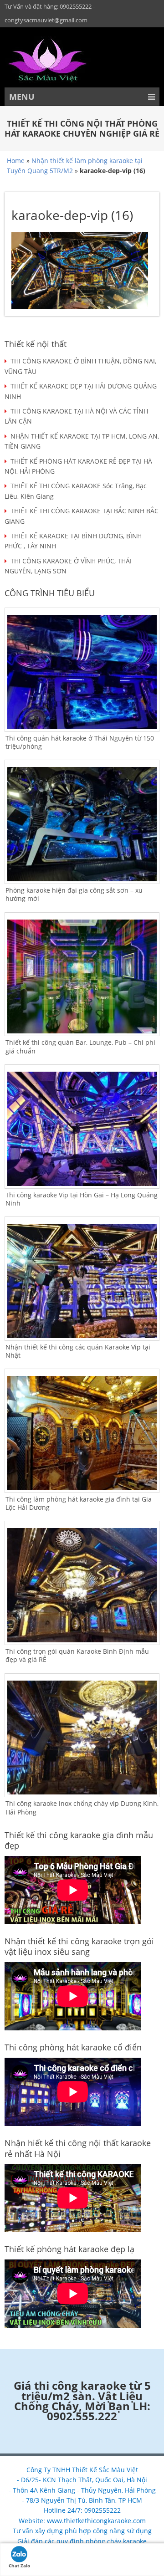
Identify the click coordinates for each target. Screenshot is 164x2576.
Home (16, 161)
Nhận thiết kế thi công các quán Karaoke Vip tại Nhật (78, 1351)
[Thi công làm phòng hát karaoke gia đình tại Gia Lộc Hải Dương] (82, 1433)
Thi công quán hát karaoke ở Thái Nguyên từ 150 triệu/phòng (80, 742)
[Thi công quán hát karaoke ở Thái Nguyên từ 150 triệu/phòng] (82, 672)
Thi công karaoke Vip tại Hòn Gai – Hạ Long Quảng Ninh (82, 1199)
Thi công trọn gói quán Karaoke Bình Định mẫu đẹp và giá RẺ (77, 1655)
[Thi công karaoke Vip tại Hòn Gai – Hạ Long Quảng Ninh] (82, 1129)
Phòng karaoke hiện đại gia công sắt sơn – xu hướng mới (74, 894)
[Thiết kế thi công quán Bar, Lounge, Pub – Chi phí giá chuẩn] (82, 977)
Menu (22, 97)
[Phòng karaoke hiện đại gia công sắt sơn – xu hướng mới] (82, 824)
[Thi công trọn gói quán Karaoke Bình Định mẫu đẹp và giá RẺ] (82, 1585)
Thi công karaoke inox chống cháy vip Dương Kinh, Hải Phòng (82, 1807)
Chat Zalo (19, 2566)
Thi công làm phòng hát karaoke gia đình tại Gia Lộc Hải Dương (79, 1503)
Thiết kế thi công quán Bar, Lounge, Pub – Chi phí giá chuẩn (80, 1046)
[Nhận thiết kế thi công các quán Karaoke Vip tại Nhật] (82, 1281)
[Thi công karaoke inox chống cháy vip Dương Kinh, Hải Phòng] (82, 1738)
